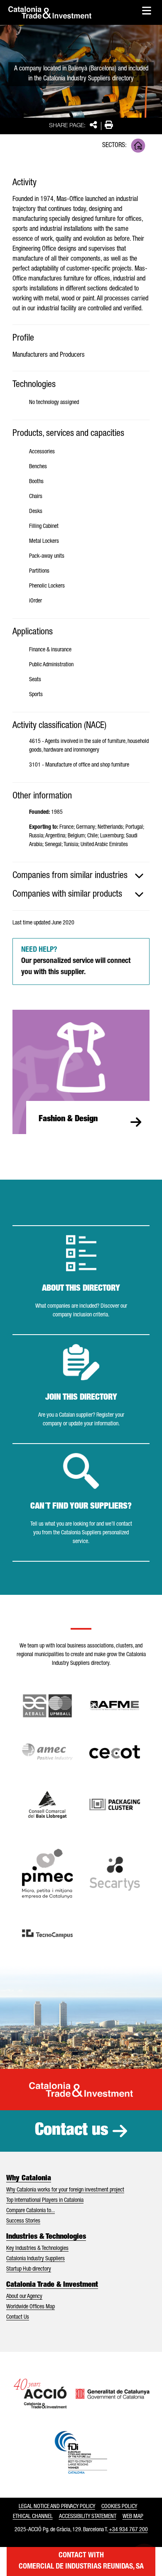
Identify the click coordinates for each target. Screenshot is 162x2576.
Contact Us (18, 2317)
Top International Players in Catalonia (45, 2201)
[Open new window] (47, 1804)
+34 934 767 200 (128, 2530)
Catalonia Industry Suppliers (36, 2259)
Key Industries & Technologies (37, 2249)
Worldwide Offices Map (31, 2307)
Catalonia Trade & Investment (52, 2285)
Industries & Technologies (46, 2237)
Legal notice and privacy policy (57, 2507)
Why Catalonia (29, 2179)
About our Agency (24, 2297)
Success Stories (23, 2221)
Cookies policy (119, 2507)
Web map (133, 2517)
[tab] (81, 876)
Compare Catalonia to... (31, 2211)
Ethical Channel (33, 2517)
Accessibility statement (88, 2517)
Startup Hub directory (29, 2269)
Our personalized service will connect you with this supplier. (76, 961)
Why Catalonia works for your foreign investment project (65, 2190)
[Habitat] (138, 146)
